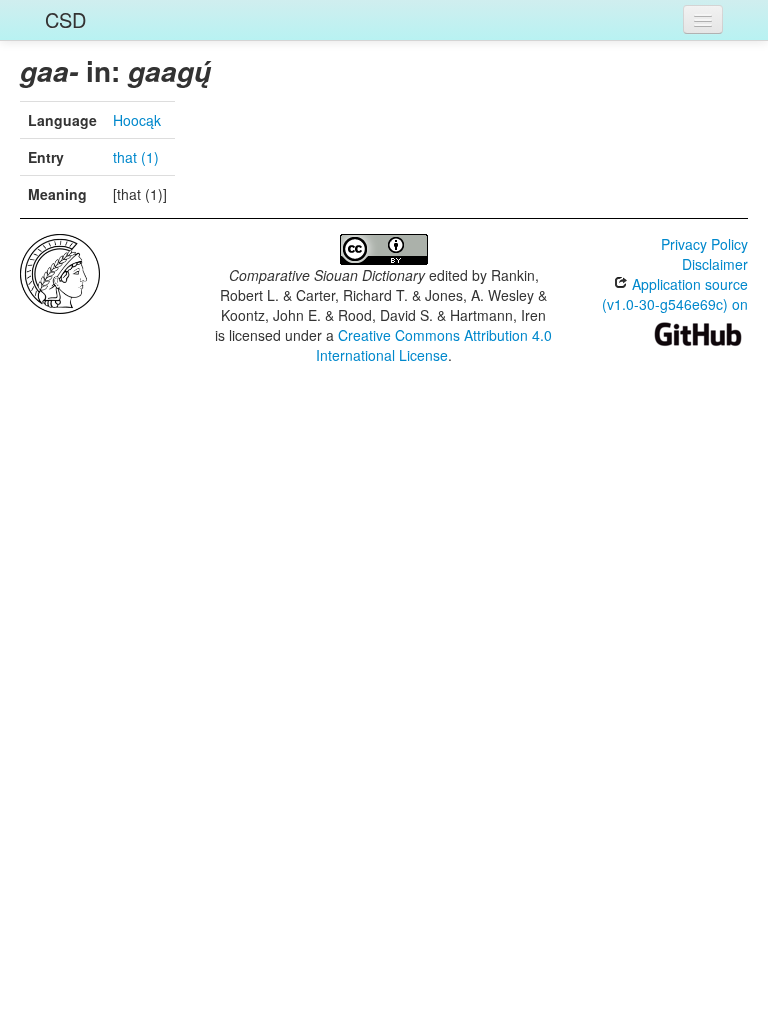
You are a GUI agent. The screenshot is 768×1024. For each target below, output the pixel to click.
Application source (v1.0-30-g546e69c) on (675, 294)
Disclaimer (715, 264)
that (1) (136, 157)
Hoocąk (137, 120)
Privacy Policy (704, 244)
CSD (65, 19)
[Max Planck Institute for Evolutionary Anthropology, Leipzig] (60, 272)
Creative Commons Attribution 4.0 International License (434, 345)
